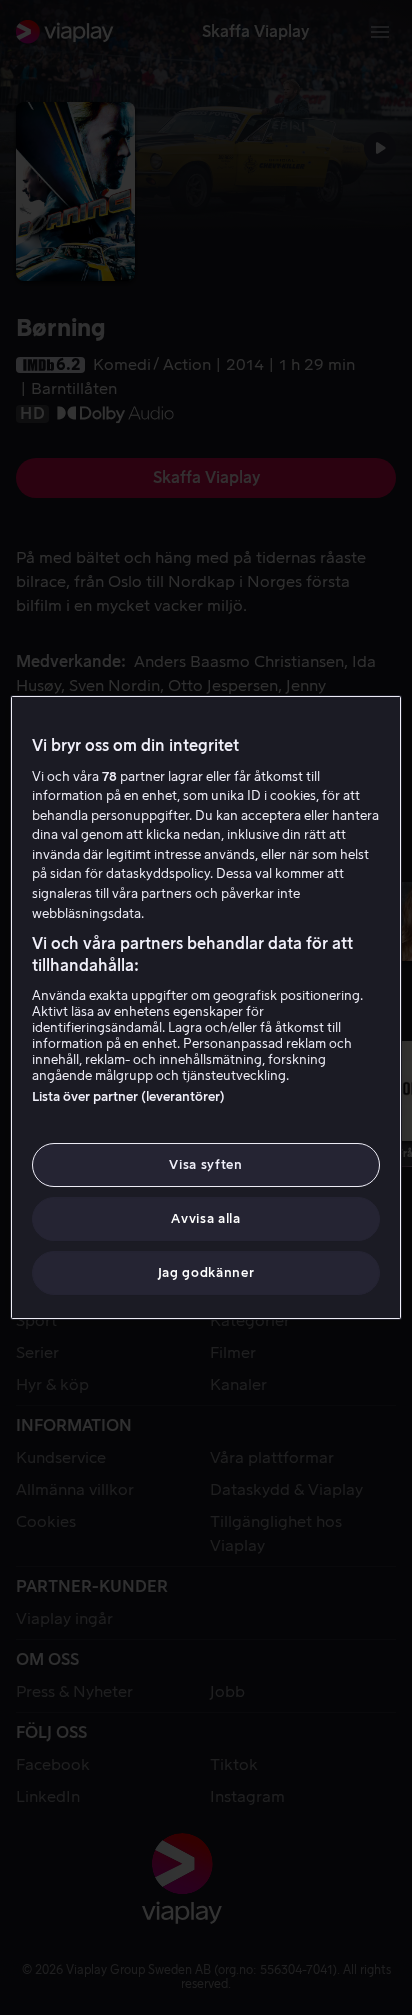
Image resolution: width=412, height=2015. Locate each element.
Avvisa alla (205, 1218)
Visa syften (205, 1164)
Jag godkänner (206, 1272)
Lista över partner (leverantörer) (128, 1096)
